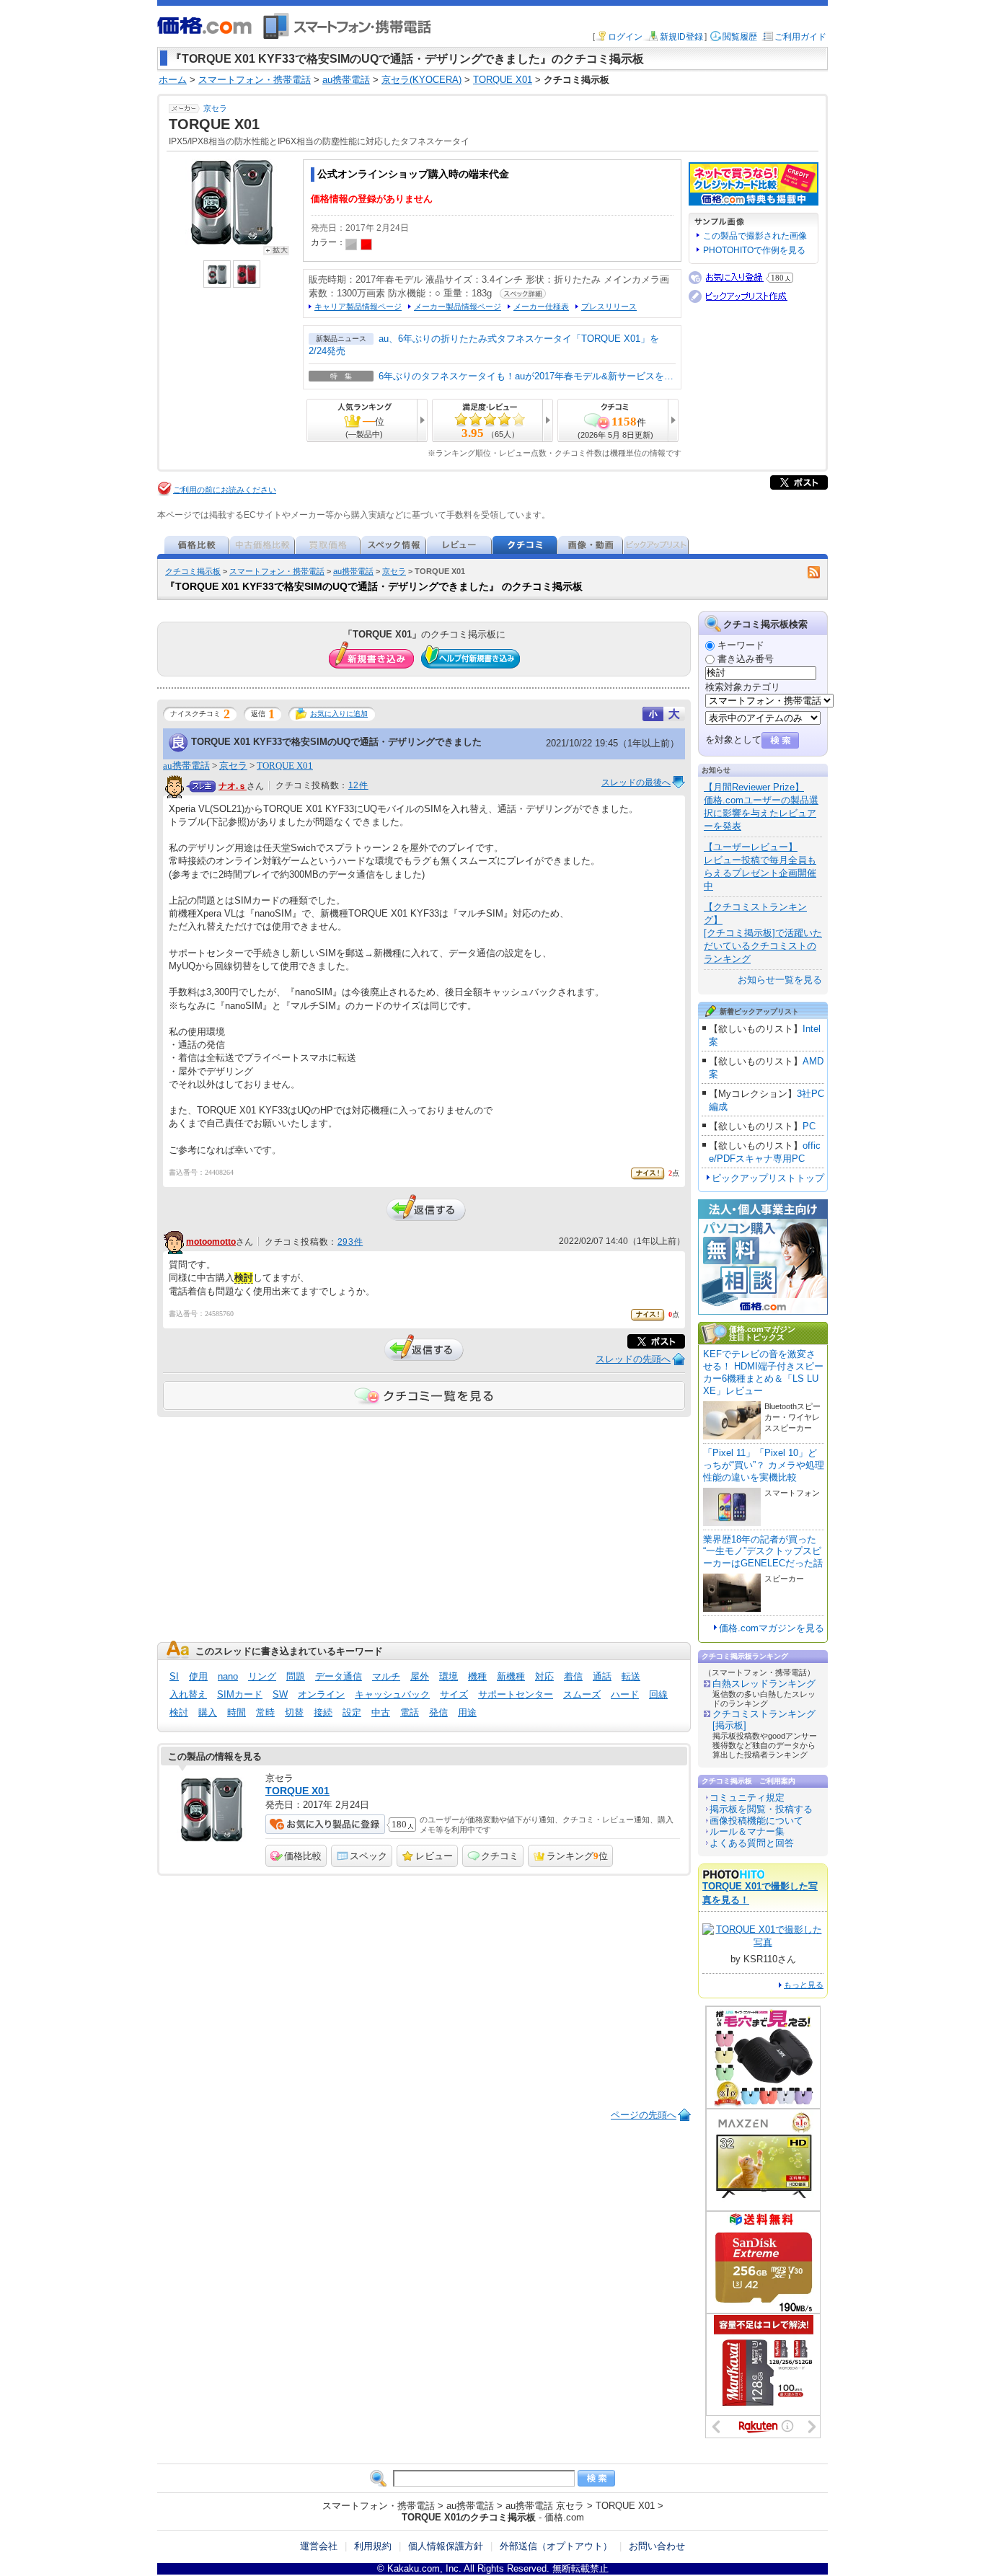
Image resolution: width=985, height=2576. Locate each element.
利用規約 (373, 2546)
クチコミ (500, 1856)
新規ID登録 (681, 37)
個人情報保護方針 (446, 2546)
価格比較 (303, 1856)
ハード (625, 1694)
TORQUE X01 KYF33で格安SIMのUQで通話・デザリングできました (336, 742)
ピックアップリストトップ (768, 1178)
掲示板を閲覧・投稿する (761, 1809)
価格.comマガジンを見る (772, 1628)
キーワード (741, 645)
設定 (352, 1712)
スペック (368, 1856)
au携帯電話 (353, 571)
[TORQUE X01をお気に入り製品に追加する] (325, 1824)
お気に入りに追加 (339, 714)
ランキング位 (577, 1856)
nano (228, 1676)
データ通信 (339, 1676)
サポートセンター (516, 1694)
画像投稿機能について (756, 1821)
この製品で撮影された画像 (755, 236)
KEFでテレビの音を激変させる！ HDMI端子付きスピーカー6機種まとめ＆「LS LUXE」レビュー (763, 1372)
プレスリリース (609, 306)
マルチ (386, 1676)
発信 (438, 1712)
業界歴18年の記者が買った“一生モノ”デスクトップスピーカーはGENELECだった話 (763, 1552)
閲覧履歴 (740, 37)
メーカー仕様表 (541, 306)
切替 (294, 1712)
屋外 (420, 1676)
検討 (179, 1712)
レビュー (434, 1856)
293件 (350, 1242)
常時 (265, 1712)
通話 (602, 1676)
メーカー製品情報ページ (458, 306)
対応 (544, 1676)
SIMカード (240, 1694)
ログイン (625, 37)
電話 (410, 1712)
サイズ (454, 1694)
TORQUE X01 (285, 766)
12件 (358, 785)
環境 (449, 1676)
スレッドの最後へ (636, 782)
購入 (208, 1712)
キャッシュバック (392, 1694)
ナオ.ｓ (233, 786)
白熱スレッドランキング (764, 1684)
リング (262, 1676)
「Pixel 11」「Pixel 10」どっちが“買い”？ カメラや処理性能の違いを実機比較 (764, 1465)
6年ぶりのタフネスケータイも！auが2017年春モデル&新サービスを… (526, 376)
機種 (477, 1676)
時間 (237, 1712)
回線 (658, 1694)
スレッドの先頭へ (633, 1359)
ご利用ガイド (800, 37)
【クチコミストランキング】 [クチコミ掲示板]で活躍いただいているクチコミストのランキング (763, 933)
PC (809, 1126)
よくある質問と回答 (752, 1843)
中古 (381, 1712)
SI (174, 1676)
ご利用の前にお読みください (225, 490)
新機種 (511, 1676)
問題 (296, 1676)
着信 (573, 1676)
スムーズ (582, 1694)
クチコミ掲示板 (193, 571)
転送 (631, 1676)
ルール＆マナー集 (747, 1831)
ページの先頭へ (644, 2115)
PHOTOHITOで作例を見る (754, 250)
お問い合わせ (657, 2546)
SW (280, 1694)
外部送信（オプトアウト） (556, 2546)
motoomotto (211, 1242)
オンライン (321, 1694)
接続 (323, 1712)
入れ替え (188, 1694)
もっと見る (804, 1985)
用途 (467, 1712)
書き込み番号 (746, 659)
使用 (198, 1676)
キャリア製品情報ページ (358, 306)
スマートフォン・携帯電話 (277, 571)
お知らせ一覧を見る (780, 980)
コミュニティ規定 (747, 1798)
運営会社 (319, 2546)
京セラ (215, 108)
